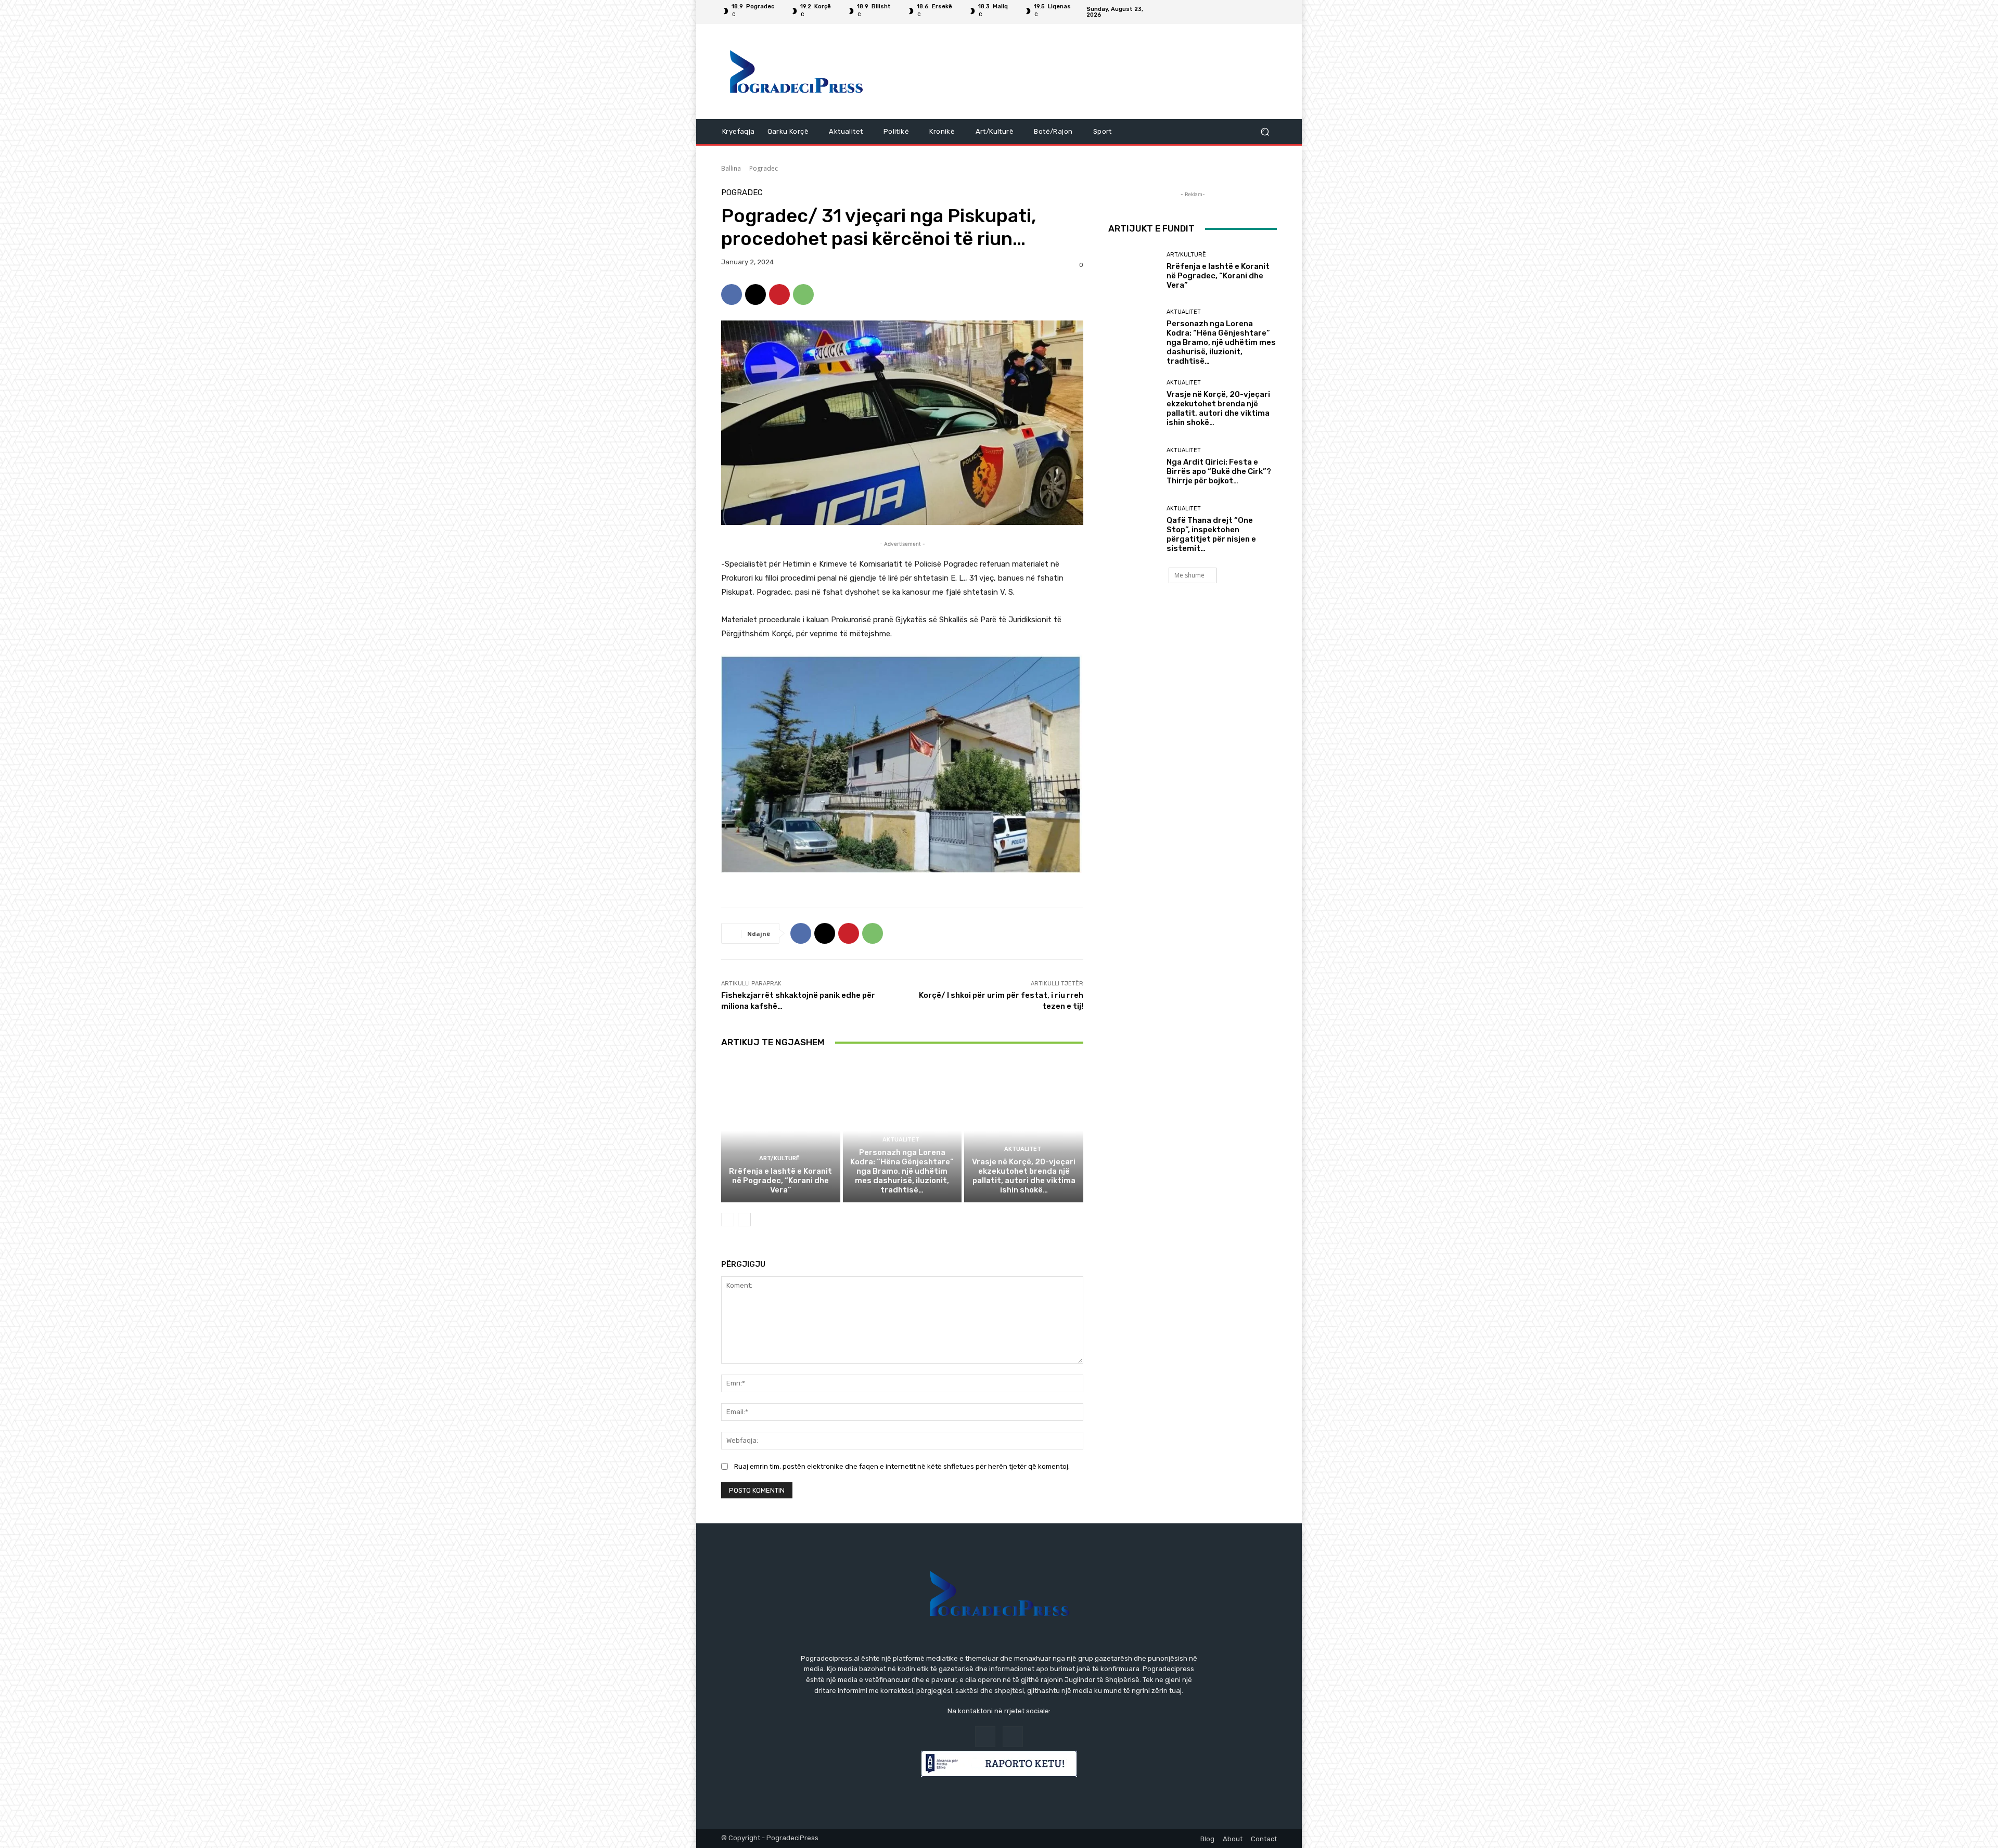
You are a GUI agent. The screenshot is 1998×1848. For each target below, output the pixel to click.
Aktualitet (901, 1140)
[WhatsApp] (803, 294)
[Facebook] (1258, 12)
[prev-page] (728, 1220)
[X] (755, 294)
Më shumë (1189, 575)
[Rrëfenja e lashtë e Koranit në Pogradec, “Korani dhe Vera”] (781, 1131)
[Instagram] (1271, 12)
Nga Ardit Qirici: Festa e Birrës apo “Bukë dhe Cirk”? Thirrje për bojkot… (1219, 471)
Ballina (731, 168)
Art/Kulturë (779, 1158)
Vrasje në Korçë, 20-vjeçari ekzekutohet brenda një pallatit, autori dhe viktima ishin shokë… (1024, 1176)
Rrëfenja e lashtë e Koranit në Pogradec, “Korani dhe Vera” (780, 1180)
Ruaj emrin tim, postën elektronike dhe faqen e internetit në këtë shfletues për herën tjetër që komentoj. (902, 1466)
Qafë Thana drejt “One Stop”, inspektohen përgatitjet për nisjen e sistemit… (1211, 534)
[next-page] (744, 1220)
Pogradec (764, 168)
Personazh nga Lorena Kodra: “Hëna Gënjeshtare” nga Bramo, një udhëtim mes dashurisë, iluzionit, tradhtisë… (902, 1171)
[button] (1265, 132)
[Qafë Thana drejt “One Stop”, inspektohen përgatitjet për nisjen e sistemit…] (1134, 529)
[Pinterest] (779, 294)
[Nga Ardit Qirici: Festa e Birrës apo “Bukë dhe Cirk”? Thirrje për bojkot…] (1134, 466)
